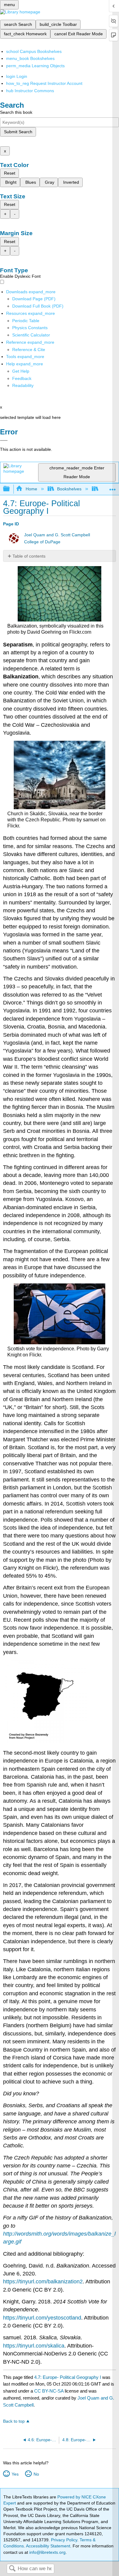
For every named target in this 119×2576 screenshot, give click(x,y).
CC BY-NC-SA (49, 2391)
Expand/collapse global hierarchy (10, 489)
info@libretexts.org (47, 2552)
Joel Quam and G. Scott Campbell (57, 535)
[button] (22, 378)
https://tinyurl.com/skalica (34, 2346)
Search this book (16, 112)
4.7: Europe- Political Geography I (68, 2377)
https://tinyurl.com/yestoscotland (42, 2318)
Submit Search (18, 132)
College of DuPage (42, 542)
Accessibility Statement (48, 2546)
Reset (10, 173)
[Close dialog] (4, 440)
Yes (15, 2474)
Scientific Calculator (31, 335)
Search (12, 2569)
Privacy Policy (64, 2540)
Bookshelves (69, 489)
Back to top (14, 2421)
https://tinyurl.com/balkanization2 (43, 2282)
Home (31, 489)
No (36, 2474)
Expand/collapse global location (113, 487)
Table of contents (29, 556)
